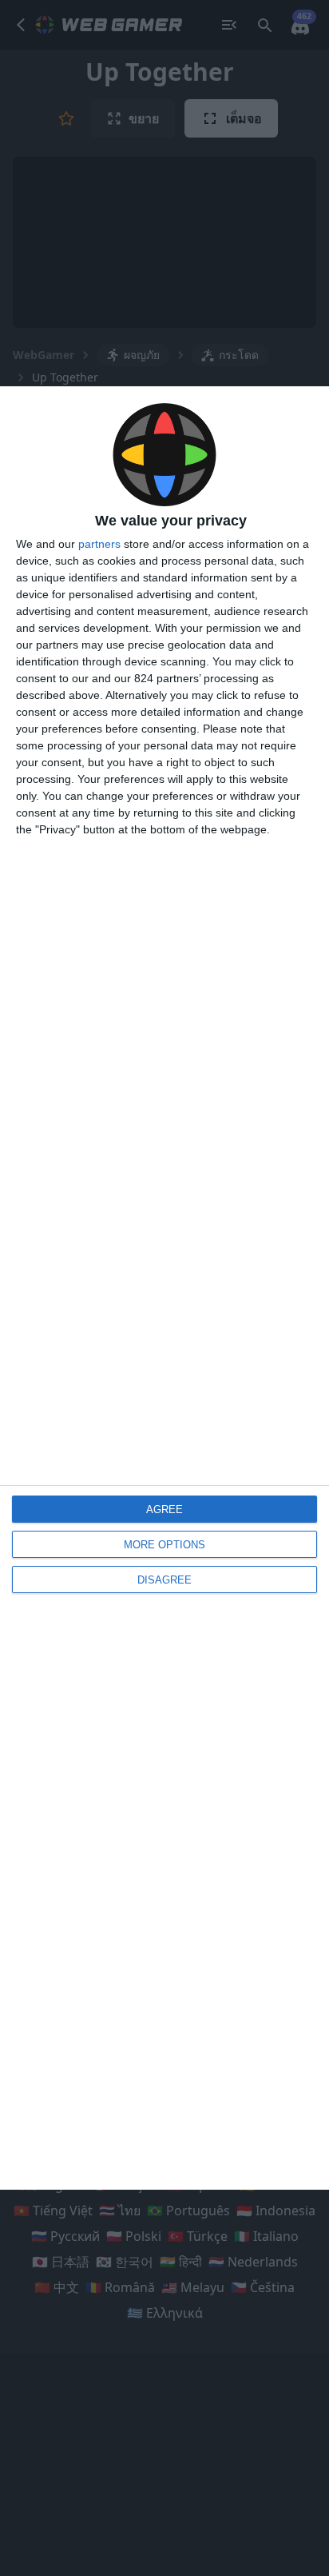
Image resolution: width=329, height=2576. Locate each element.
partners (99, 544)
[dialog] (164, 1288)
